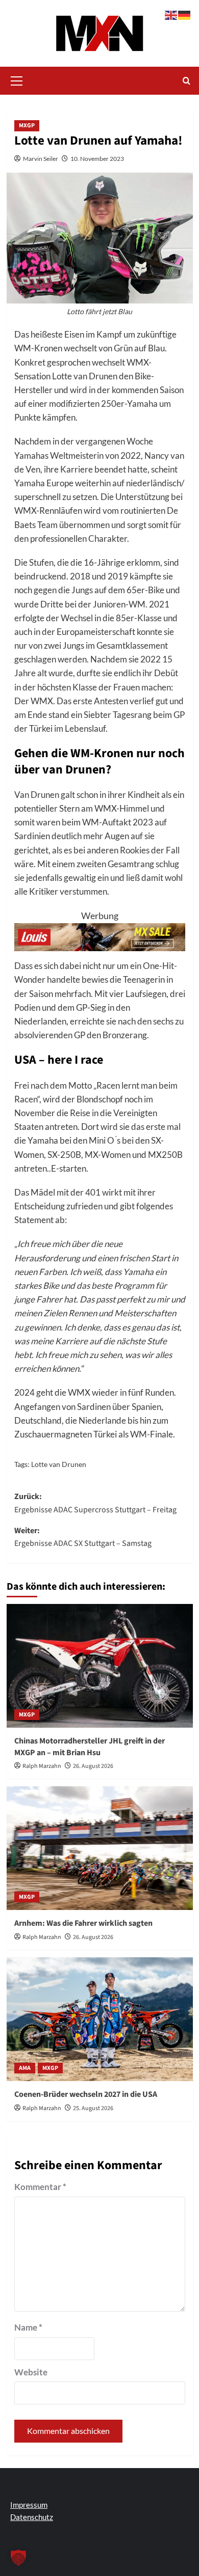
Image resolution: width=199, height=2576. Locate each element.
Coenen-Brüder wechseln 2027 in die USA (86, 2094)
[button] (17, 79)
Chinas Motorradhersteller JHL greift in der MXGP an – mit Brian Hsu (90, 1747)
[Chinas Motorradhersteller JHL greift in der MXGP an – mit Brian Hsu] (100, 1666)
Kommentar (40, 2187)
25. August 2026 (93, 2108)
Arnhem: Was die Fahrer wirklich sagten (83, 1923)
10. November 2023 (97, 159)
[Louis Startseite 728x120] (100, 936)
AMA (25, 2068)
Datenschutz (32, 2517)
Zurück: (95, 1503)
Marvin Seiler (41, 159)
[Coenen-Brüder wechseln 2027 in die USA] (100, 2019)
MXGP (27, 126)
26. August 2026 (93, 1766)
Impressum (29, 2505)
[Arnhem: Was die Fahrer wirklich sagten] (100, 1848)
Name (28, 2327)
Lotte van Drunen (59, 1464)
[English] (171, 14)
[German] (185, 14)
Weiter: (83, 1537)
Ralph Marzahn (42, 1766)
